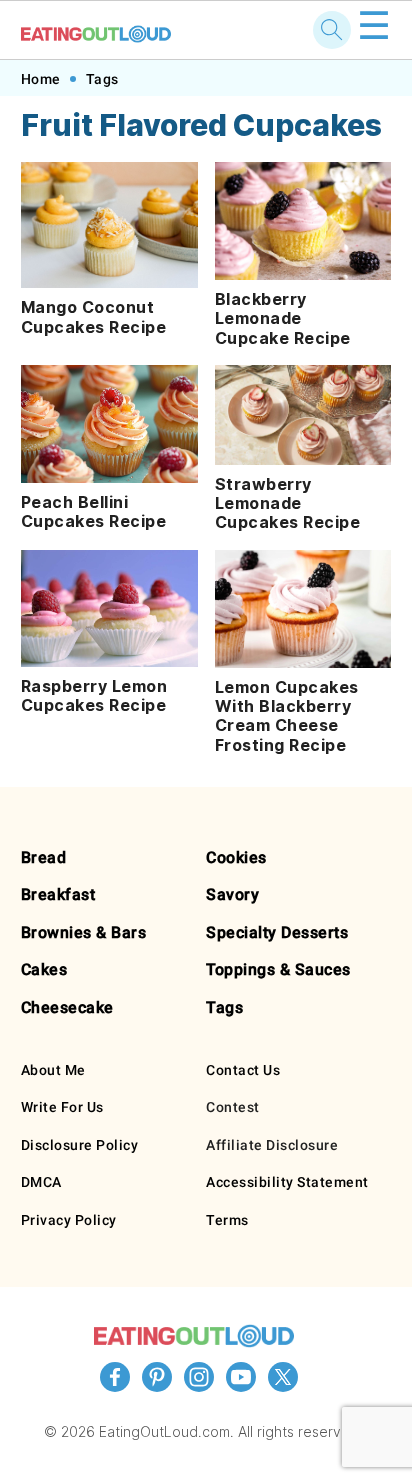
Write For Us (62, 1107)
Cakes (44, 969)
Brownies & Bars (84, 932)
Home (41, 79)
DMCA (41, 1182)
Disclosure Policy (80, 1145)
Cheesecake (67, 1007)
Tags (102, 79)
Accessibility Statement (287, 1182)
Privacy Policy (69, 1220)
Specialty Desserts (277, 932)
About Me (53, 1070)
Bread (44, 857)
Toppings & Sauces (278, 969)
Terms (227, 1220)
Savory (232, 894)
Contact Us (243, 1070)
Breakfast (58, 894)
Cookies (236, 857)
